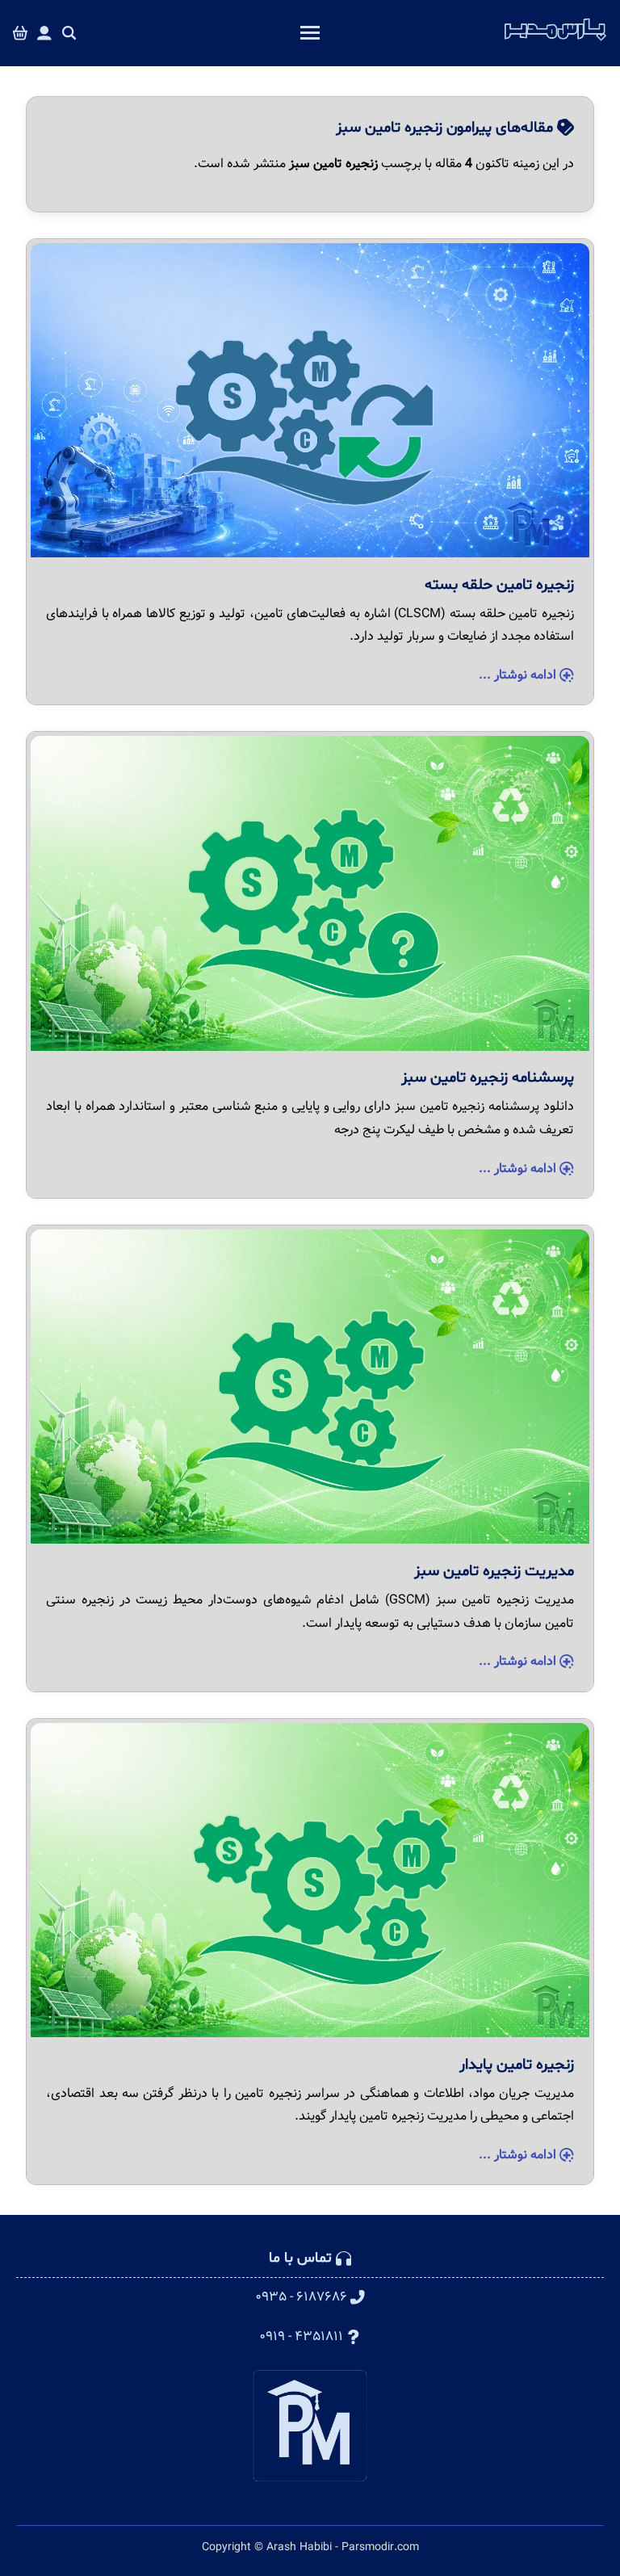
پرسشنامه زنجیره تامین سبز (488, 1078)
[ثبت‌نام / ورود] (44, 34)
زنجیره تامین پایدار (517, 2065)
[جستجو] (69, 34)
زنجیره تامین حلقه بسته (499, 585)
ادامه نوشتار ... (519, 675)
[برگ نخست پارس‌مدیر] (555, 41)
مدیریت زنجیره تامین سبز (494, 1571)
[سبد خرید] (20, 34)
